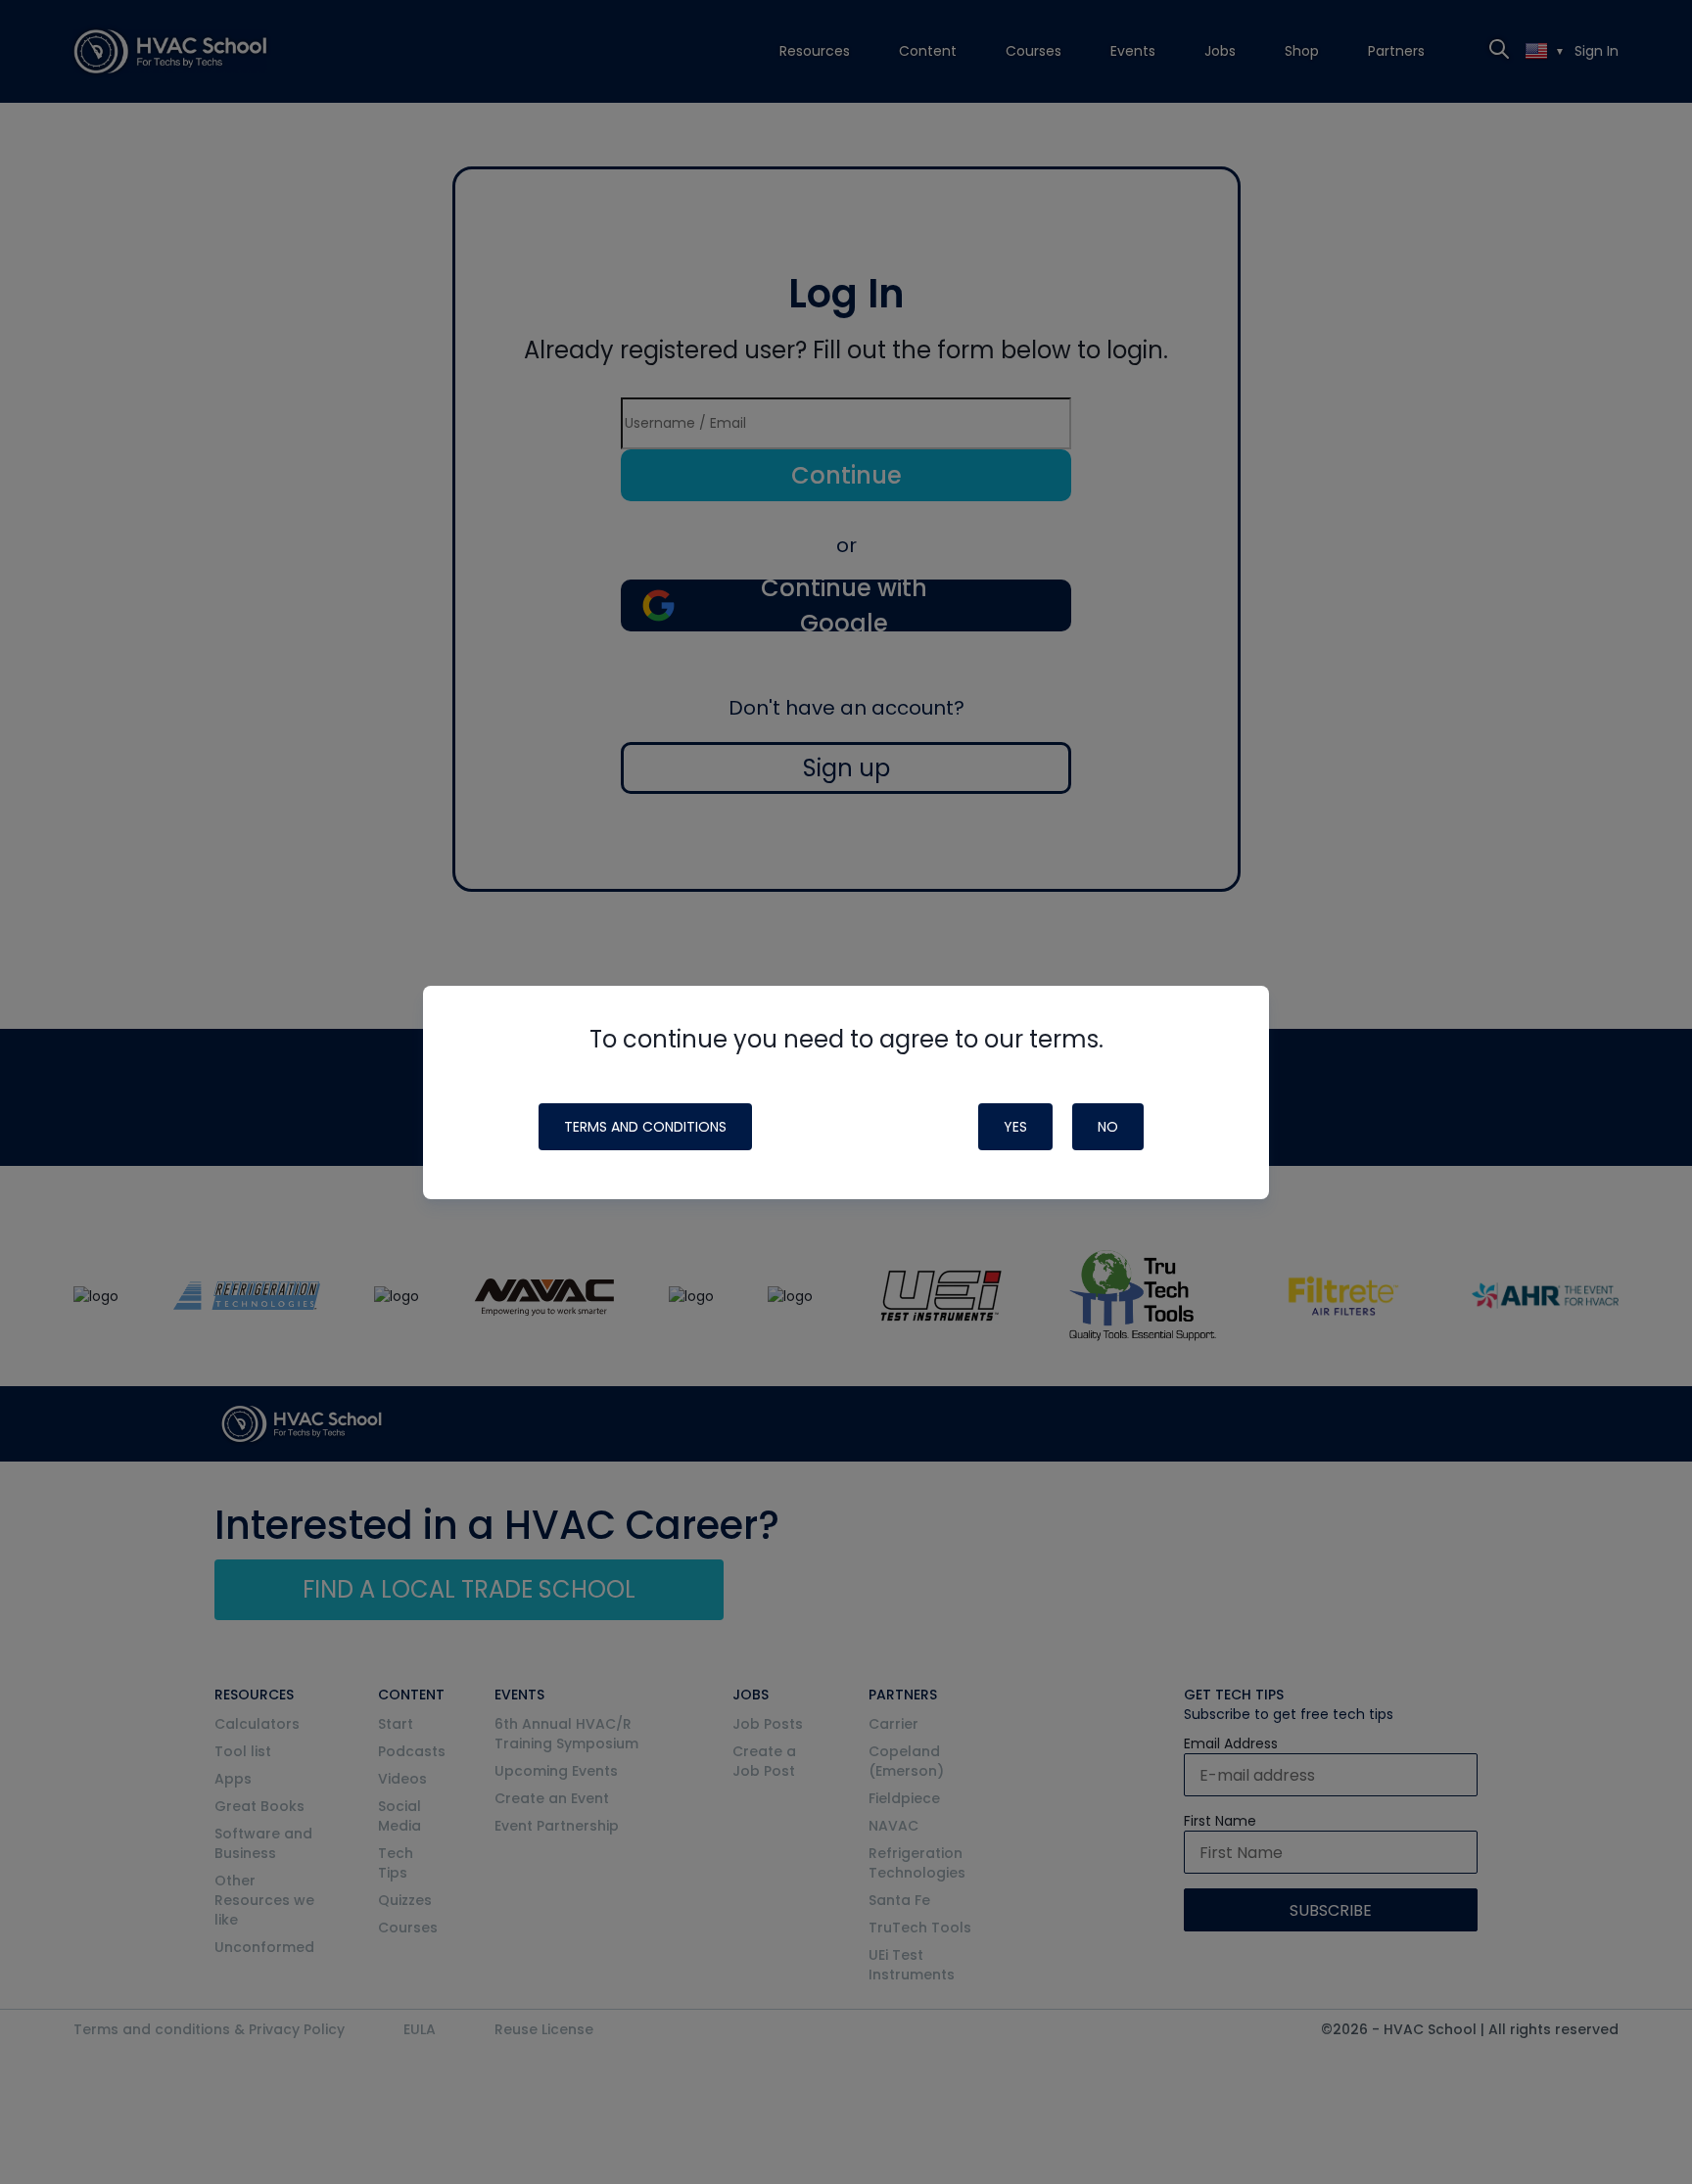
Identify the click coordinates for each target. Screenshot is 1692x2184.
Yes (1015, 1127)
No (1108, 1127)
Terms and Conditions (645, 1127)
